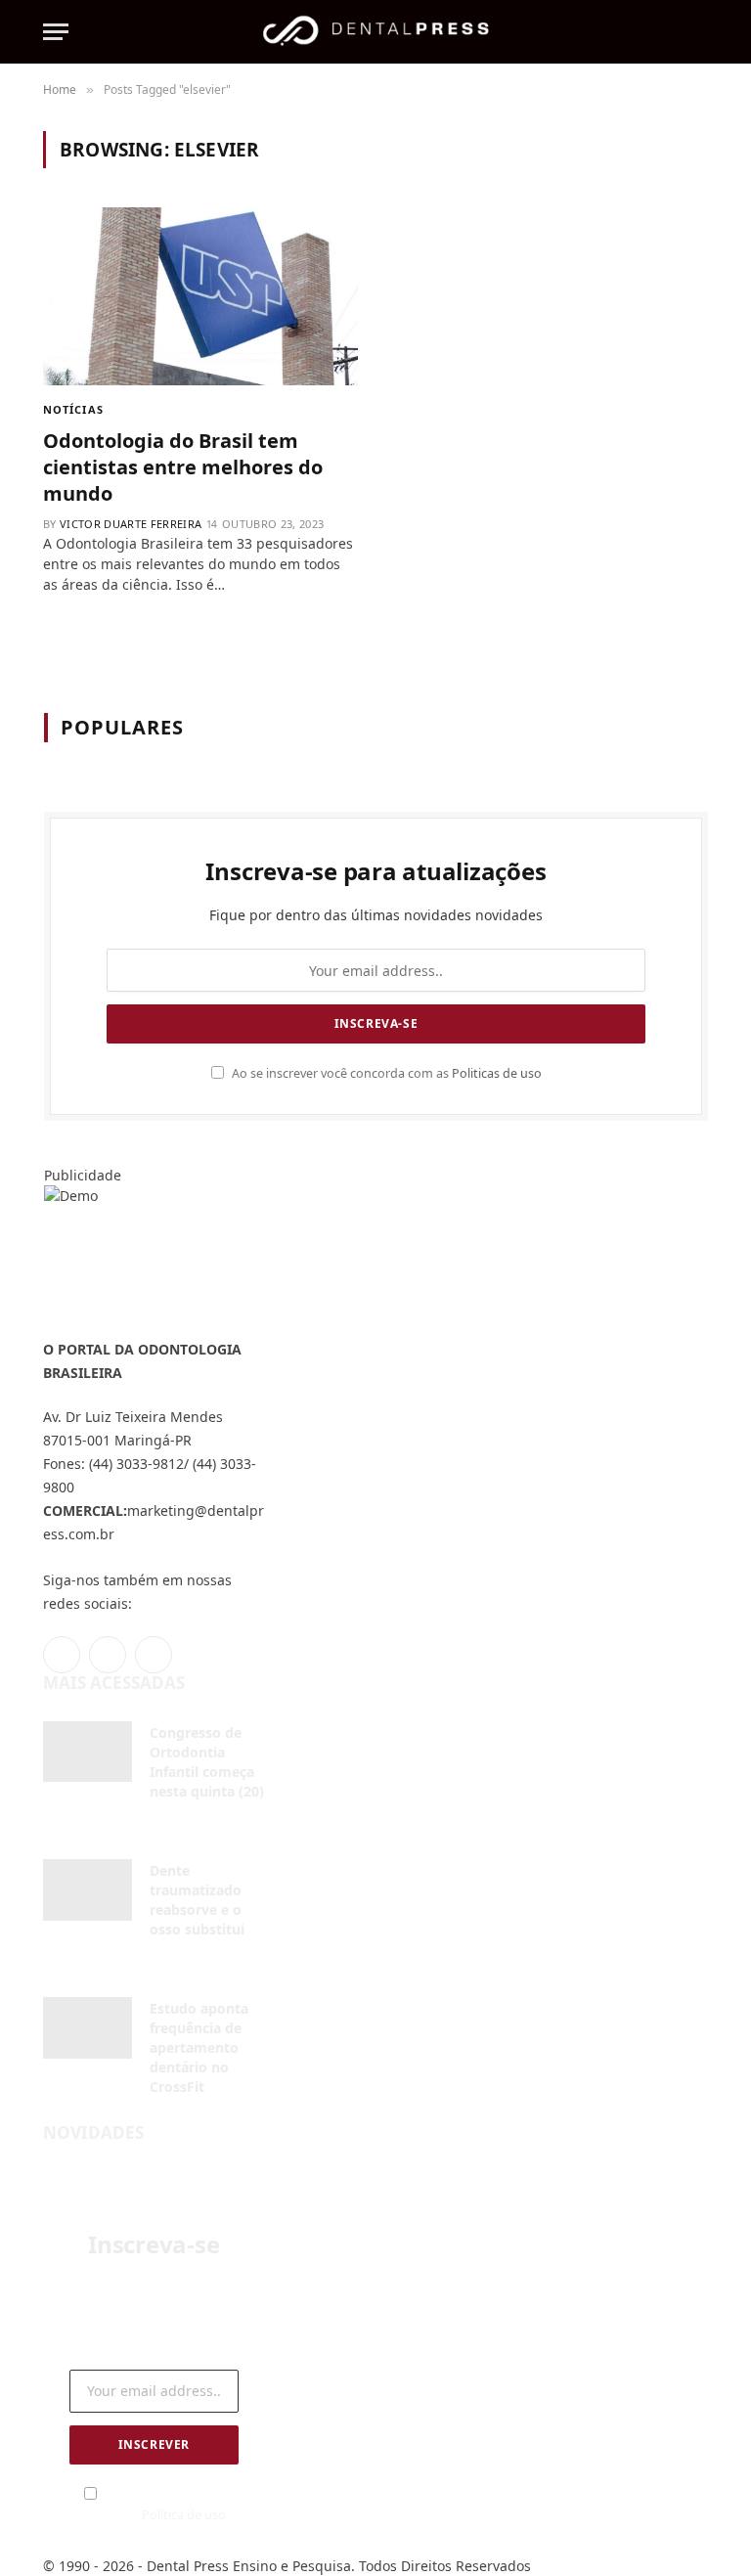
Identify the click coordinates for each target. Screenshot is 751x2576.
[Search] (699, 32)
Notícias (73, 409)
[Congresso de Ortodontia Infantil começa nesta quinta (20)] (88, 1752)
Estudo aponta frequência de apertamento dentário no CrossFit (199, 2047)
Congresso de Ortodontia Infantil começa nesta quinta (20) (207, 1762)
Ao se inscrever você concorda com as (385, 1073)
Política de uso (184, 2515)
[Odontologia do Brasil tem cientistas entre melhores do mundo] (200, 296)
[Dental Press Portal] (376, 32)
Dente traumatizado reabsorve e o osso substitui (197, 1900)
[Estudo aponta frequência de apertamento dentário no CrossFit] (88, 2028)
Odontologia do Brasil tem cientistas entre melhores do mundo (183, 467)
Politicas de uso (497, 1073)
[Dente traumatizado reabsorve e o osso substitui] (88, 1890)
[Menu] (56, 32)
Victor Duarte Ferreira (131, 524)
